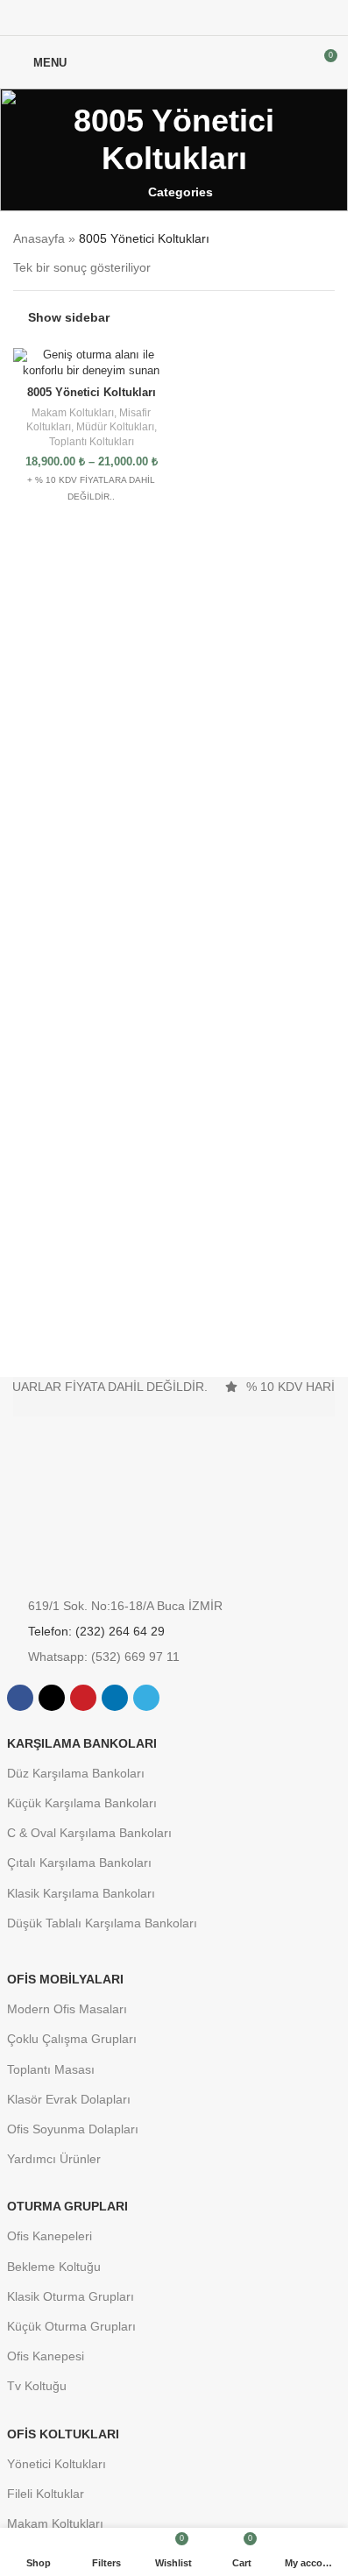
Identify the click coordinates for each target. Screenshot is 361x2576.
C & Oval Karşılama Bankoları (89, 1833)
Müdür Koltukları (115, 427)
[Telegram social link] (216, 18)
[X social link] (153, 18)
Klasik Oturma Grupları (71, 2296)
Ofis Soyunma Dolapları (73, 2129)
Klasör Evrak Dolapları (69, 2099)
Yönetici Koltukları (57, 2464)
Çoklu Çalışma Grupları (72, 2039)
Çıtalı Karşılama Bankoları (79, 1863)
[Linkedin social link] (195, 18)
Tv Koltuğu (37, 2386)
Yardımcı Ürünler (54, 2159)
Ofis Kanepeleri (50, 2236)
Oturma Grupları (67, 2206)
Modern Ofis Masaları (67, 2009)
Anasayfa (39, 238)
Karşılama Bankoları (82, 1743)
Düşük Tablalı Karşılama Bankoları (102, 1923)
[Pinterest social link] (174, 18)
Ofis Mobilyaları (65, 1979)
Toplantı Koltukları (92, 442)
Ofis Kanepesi (46, 2356)
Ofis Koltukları (63, 2434)
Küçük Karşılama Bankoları (82, 1803)
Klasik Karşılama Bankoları (81, 1893)
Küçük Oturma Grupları (71, 2326)
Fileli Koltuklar (46, 2494)
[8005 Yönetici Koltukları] (92, 363)
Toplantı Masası (51, 2069)
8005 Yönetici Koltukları (92, 393)
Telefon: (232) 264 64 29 (96, 1631)
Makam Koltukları (73, 413)
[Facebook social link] (132, 18)
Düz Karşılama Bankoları (76, 1773)
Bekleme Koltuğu (54, 2267)
